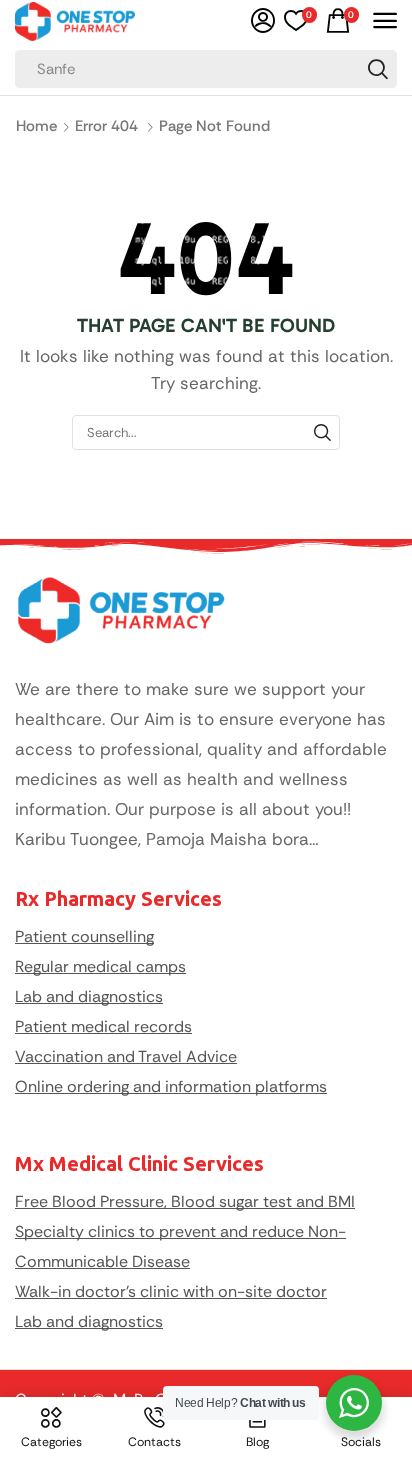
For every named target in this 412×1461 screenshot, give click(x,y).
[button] (263, 21)
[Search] (378, 69)
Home (36, 126)
